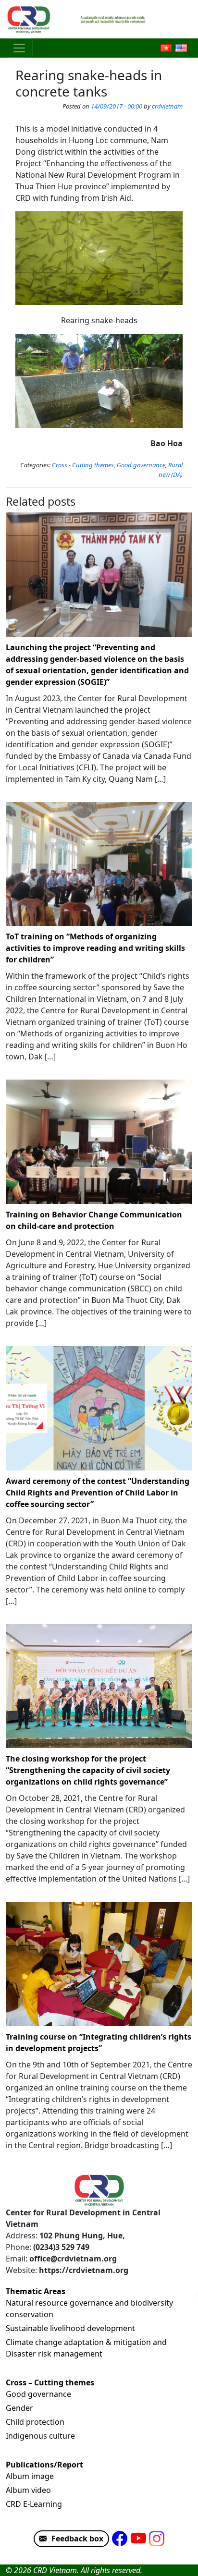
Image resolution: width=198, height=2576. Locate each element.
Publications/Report (44, 2465)
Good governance (141, 465)
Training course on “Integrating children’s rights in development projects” (99, 2042)
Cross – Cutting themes (50, 2382)
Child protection (35, 2422)
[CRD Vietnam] (30, 19)
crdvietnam (167, 106)
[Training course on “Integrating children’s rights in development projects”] (99, 1964)
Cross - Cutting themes (83, 465)
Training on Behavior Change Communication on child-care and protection (94, 1220)
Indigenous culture (40, 2436)
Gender (19, 2408)
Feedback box (77, 2539)
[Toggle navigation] (19, 48)
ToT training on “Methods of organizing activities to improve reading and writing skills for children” (95, 948)
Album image (30, 2476)
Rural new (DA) (171, 470)
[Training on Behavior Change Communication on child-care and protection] (99, 1142)
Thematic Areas (36, 2291)
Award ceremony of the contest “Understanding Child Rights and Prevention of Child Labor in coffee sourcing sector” (98, 1493)
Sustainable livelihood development (70, 2328)
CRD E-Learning (34, 2504)
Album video (28, 2490)
